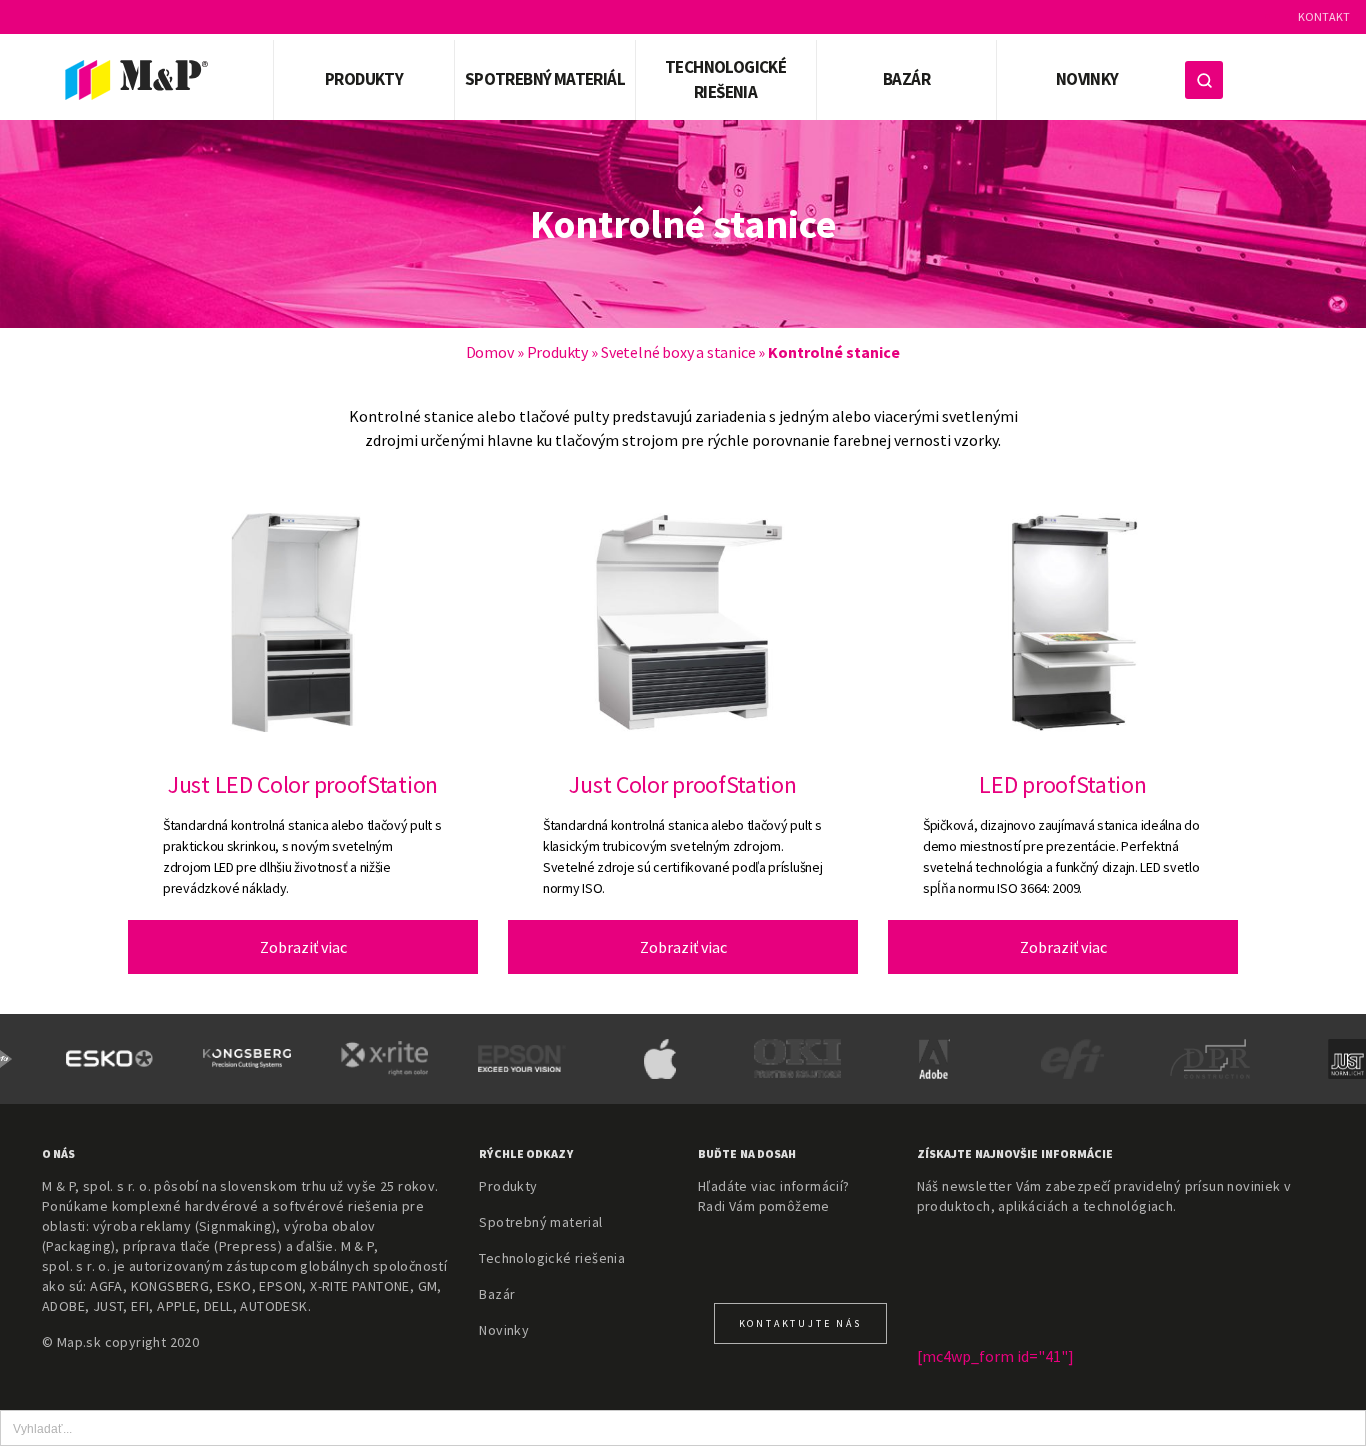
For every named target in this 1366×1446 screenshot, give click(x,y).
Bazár (906, 79)
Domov (490, 352)
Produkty (557, 352)
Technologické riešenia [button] (725, 80)
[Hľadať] (1204, 80)
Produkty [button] (364, 79)
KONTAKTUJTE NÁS (800, 1323)
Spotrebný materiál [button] (545, 79)
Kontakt (1324, 16)
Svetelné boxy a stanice (678, 352)
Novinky (1087, 79)
